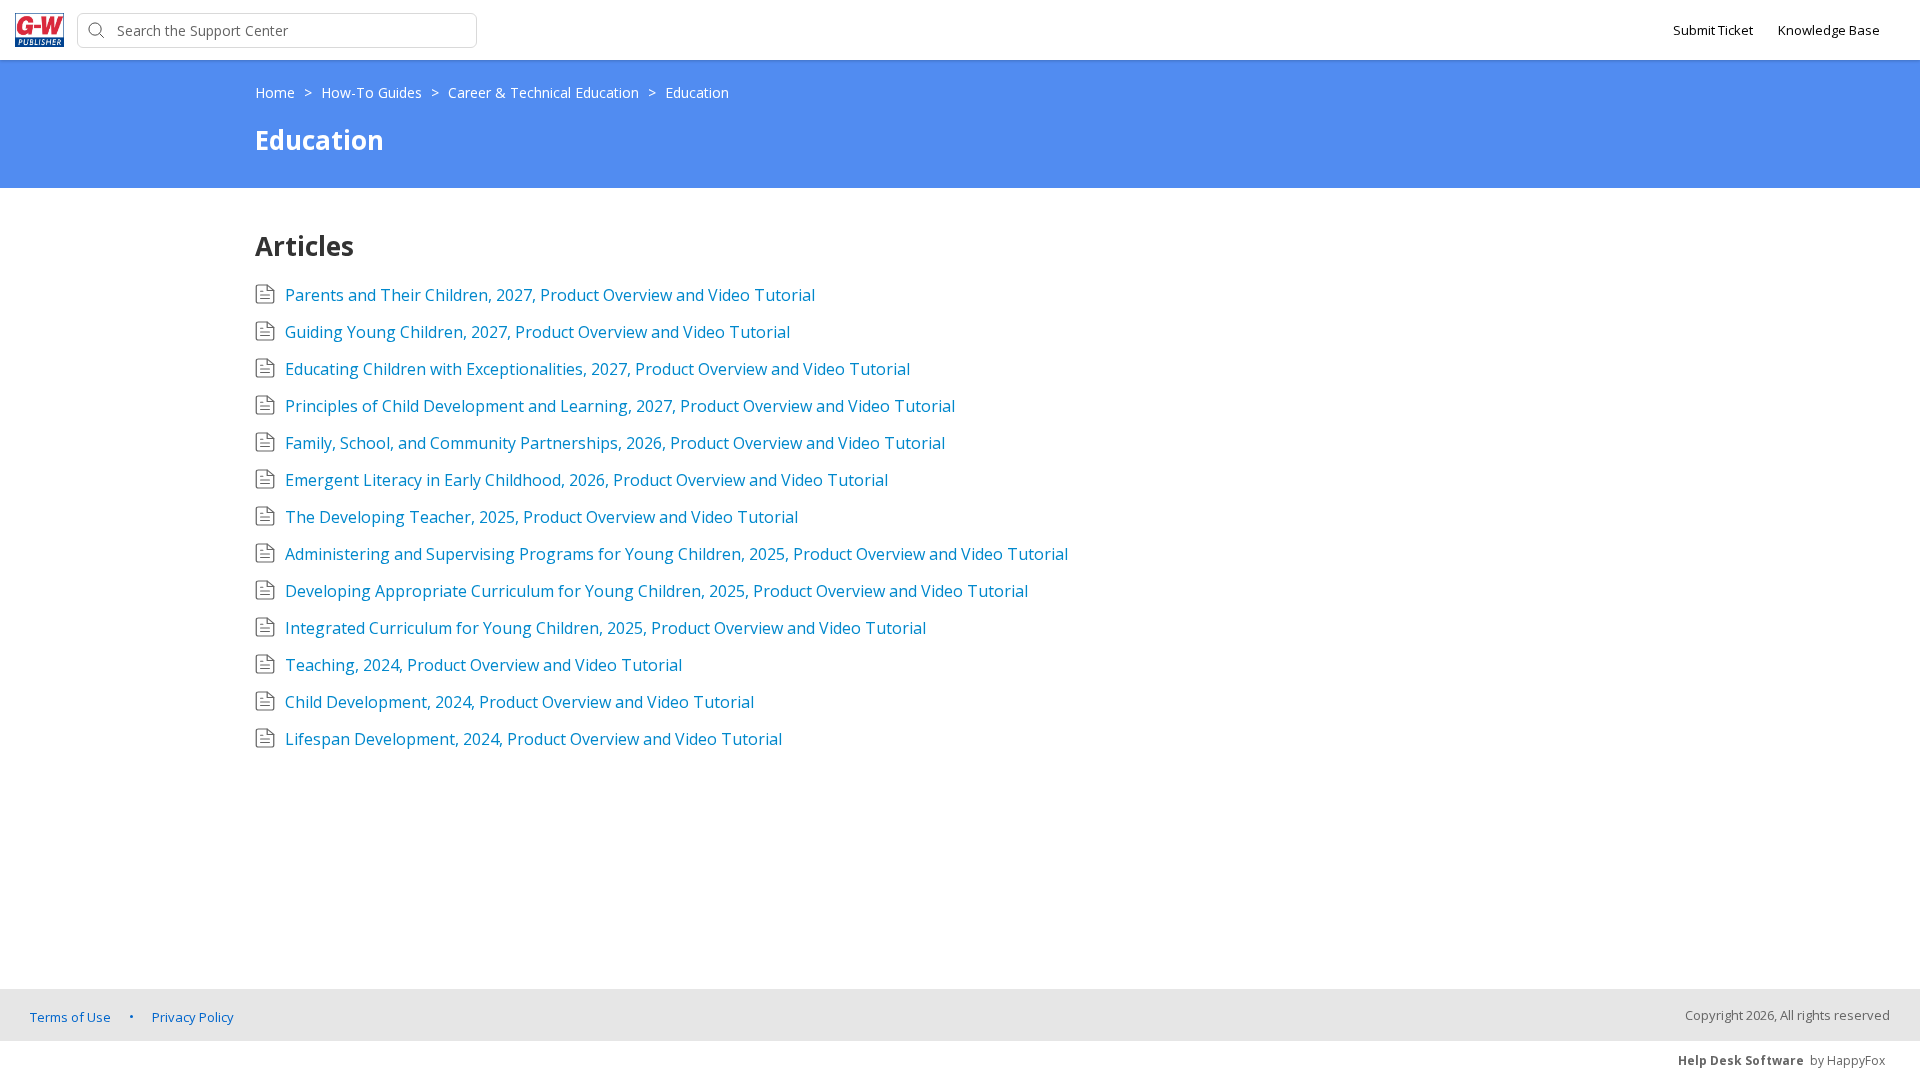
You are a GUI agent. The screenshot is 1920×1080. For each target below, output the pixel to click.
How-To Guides (373, 92)
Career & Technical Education (545, 92)
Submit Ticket (1713, 30)
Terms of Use (70, 1017)
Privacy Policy (193, 1017)
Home (277, 92)
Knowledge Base (1829, 30)
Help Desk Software (1741, 1060)
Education (697, 92)
